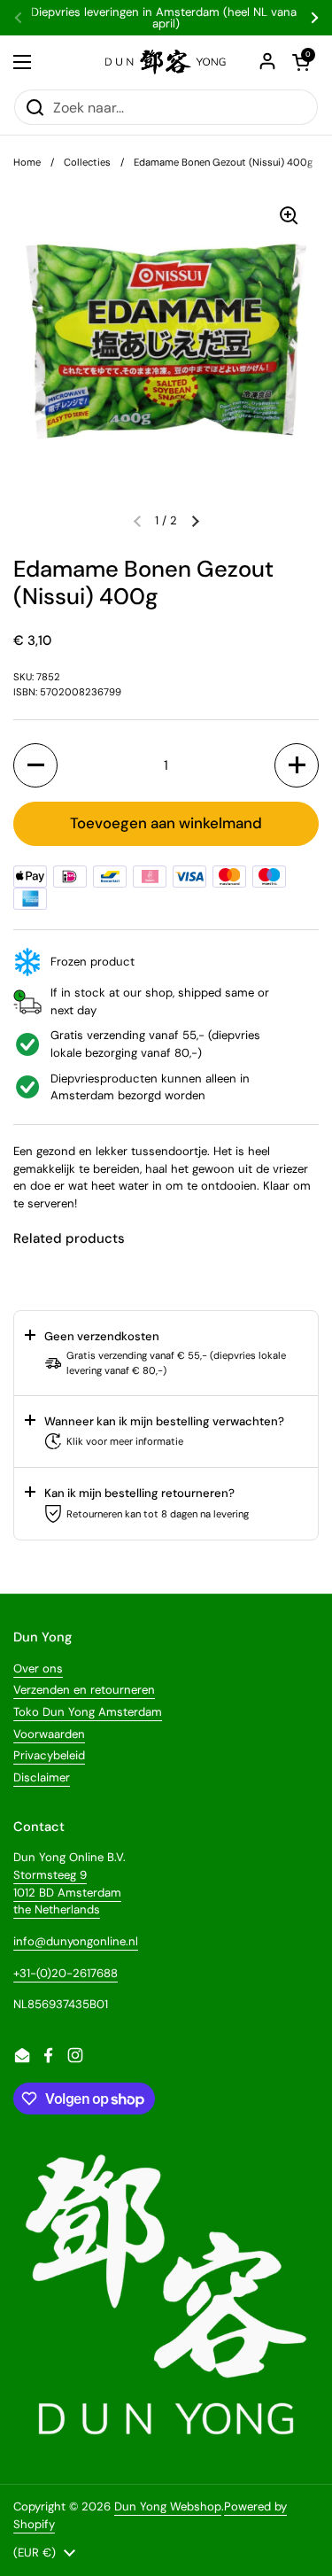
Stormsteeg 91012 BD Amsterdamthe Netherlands (67, 1892)
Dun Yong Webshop (168, 2506)
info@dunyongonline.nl (76, 1941)
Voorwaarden (49, 1734)
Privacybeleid (49, 1755)
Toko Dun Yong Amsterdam (88, 1712)
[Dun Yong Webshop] (166, 62)
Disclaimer (42, 1777)
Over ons (38, 1668)
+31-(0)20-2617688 (66, 1973)
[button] (195, 521)
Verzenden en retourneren (84, 1690)
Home (27, 162)
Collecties (87, 162)
